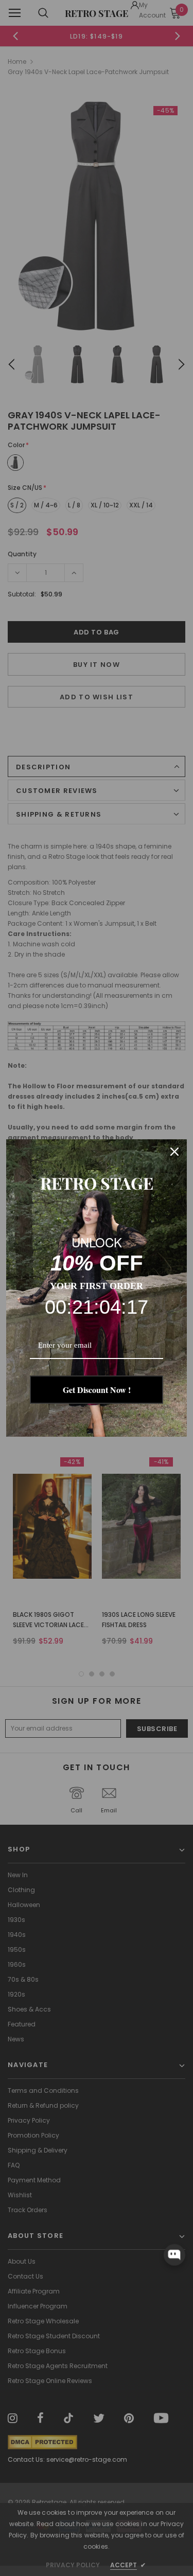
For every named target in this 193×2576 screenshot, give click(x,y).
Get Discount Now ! (97, 1390)
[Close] (174, 1152)
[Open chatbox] (174, 2255)
